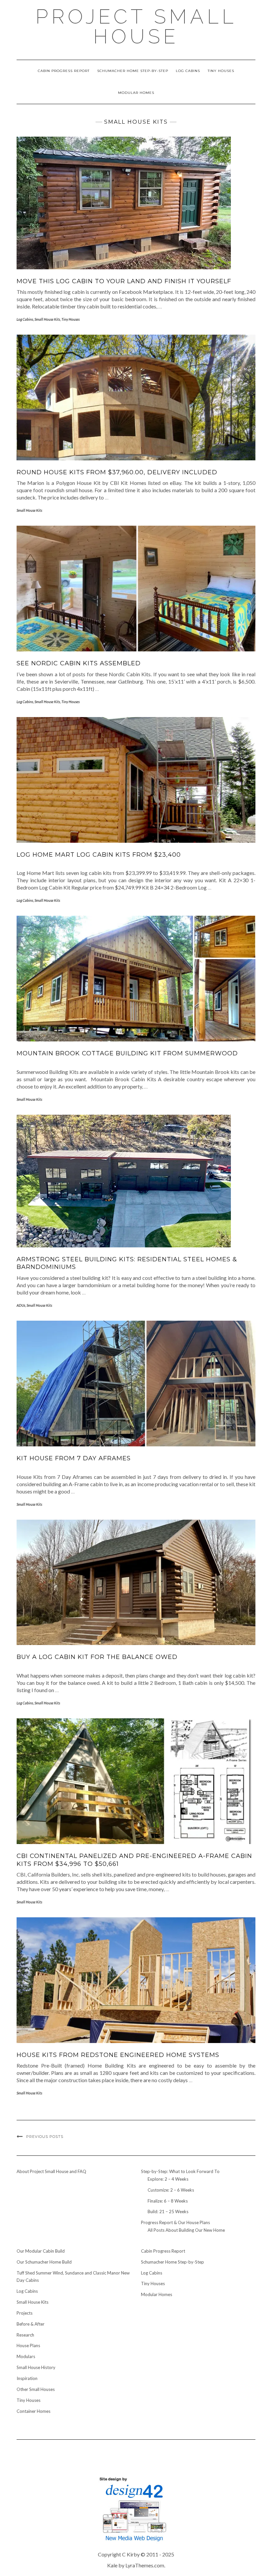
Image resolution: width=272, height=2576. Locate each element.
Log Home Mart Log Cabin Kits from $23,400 (99, 855)
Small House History (36, 2367)
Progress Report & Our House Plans (175, 2222)
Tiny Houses (221, 71)
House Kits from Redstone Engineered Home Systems (118, 2055)
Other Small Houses (36, 2389)
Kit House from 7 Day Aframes (74, 1458)
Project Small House (136, 27)
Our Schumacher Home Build (44, 2262)
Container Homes (34, 2411)
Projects (25, 2313)
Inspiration (27, 2378)
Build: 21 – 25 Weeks (168, 2212)
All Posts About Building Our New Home (186, 2230)
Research (25, 2335)
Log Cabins (188, 71)
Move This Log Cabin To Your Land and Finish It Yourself (124, 281)
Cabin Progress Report (64, 71)
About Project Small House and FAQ (51, 2171)
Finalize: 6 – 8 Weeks (168, 2201)
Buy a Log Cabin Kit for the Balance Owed (97, 1657)
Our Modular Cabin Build (41, 2251)
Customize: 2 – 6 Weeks (171, 2190)
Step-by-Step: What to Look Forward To (180, 2171)
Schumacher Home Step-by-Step (133, 71)
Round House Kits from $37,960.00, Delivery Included (117, 472)
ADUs (21, 1305)
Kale (112, 2565)
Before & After (31, 2324)
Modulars (26, 2356)
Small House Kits (47, 319)
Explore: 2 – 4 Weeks (168, 2179)
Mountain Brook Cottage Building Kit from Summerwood (127, 1053)
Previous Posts (45, 2137)
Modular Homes (136, 93)
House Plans (28, 2345)
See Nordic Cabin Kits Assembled (79, 663)
